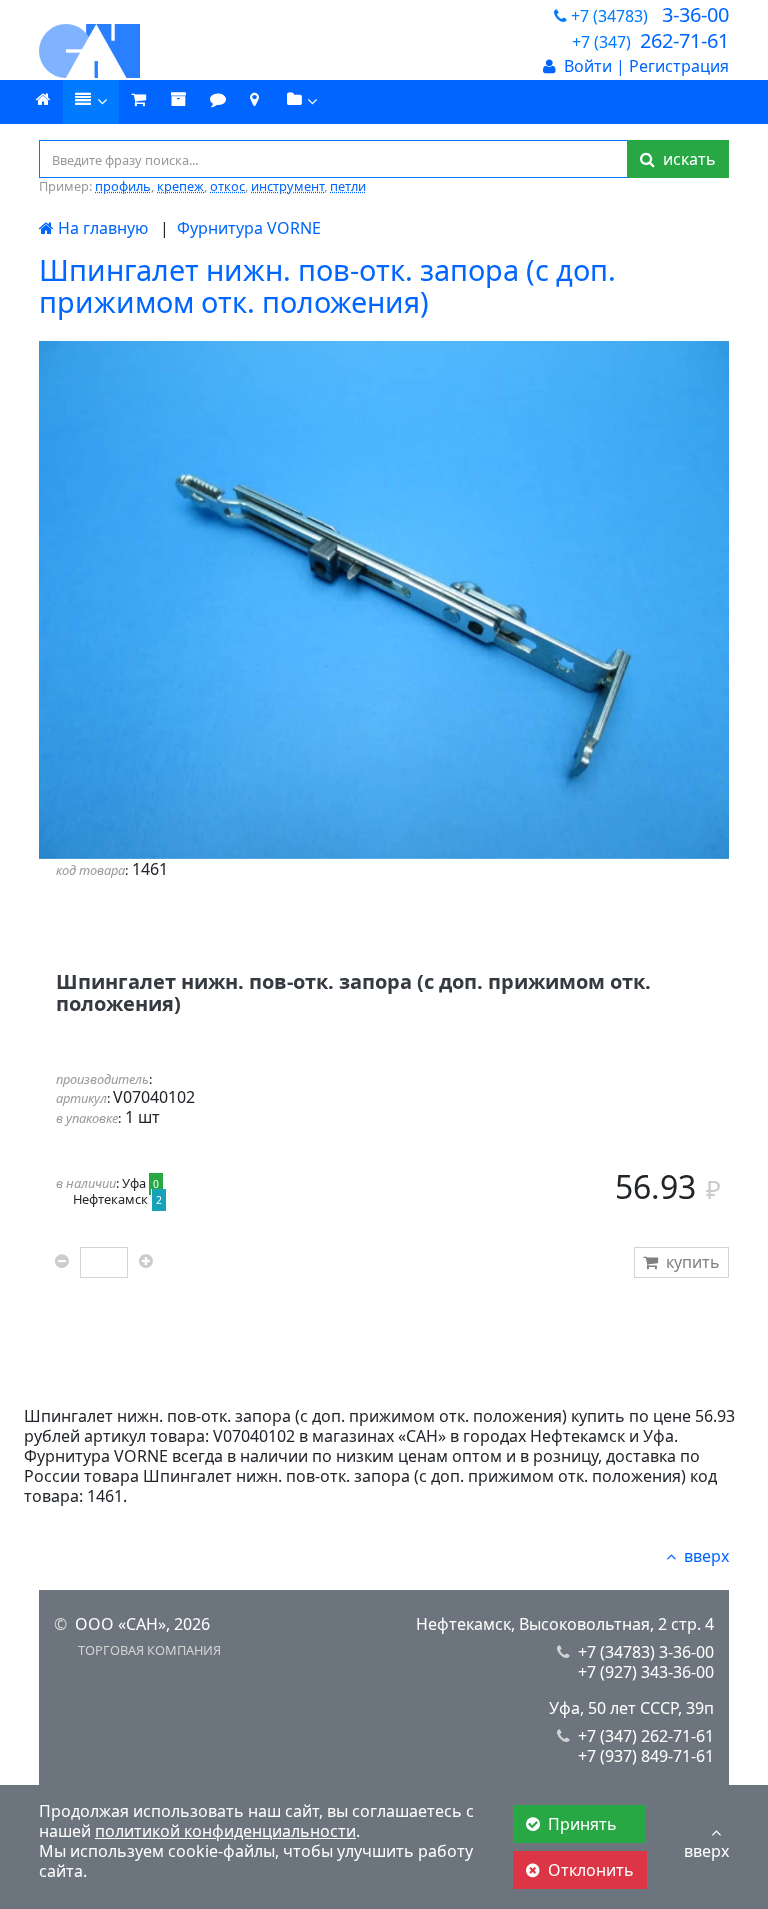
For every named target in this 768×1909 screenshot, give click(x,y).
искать (685, 159)
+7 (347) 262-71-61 (646, 1736)
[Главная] (43, 100)
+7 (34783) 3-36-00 (646, 1652)
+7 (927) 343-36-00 (646, 1672)
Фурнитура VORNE (249, 228)
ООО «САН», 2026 (142, 1624)
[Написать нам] (218, 100)
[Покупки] (178, 100)
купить (693, 1262)
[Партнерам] (302, 102)
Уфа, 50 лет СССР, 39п (631, 1708)
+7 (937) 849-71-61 (646, 1756)
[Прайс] (91, 102)
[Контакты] (254, 100)
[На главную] (144, 51)
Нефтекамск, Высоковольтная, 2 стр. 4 (565, 1624)
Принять (584, 1824)
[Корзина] (138, 100)
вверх (706, 1556)
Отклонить (591, 1870)
